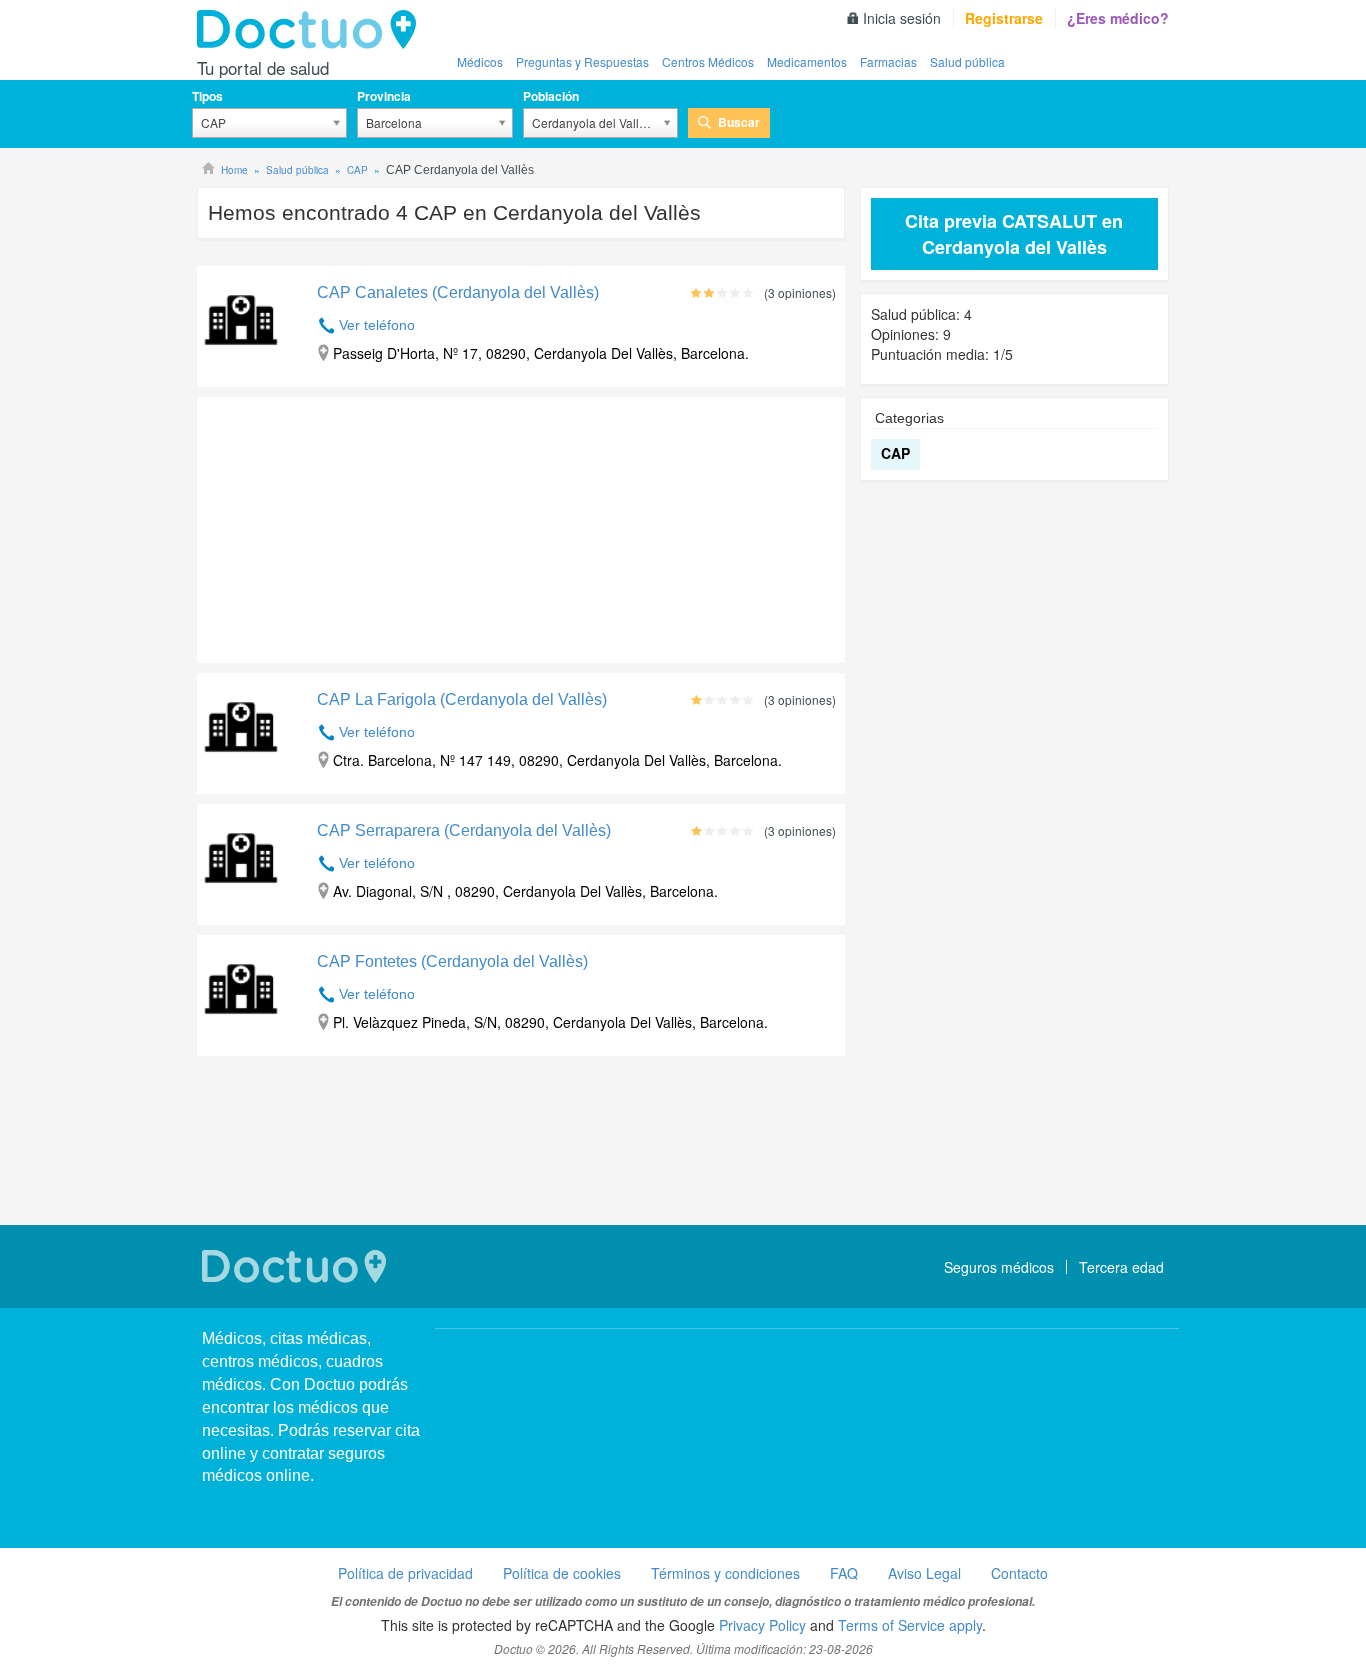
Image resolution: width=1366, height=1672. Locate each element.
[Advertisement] (350, 525)
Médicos (480, 61)
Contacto (1019, 1573)
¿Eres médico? (1118, 18)
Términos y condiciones (725, 1573)
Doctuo (312, 30)
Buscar (739, 122)
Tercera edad (1121, 1267)
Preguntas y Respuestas (582, 61)
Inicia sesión (902, 18)
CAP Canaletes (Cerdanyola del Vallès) (458, 292)
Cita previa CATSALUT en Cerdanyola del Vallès (1014, 234)
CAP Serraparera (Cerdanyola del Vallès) (464, 830)
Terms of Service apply (910, 1625)
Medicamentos (807, 61)
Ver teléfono (377, 325)
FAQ (844, 1573)
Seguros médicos (999, 1267)
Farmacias (888, 61)
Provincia (384, 96)
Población (551, 96)
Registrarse (1004, 18)
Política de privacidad (405, 1573)
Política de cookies (562, 1573)
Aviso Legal (924, 1573)
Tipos (207, 96)
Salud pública (967, 61)
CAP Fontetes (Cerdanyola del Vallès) (452, 961)
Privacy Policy (762, 1625)
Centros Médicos (708, 61)
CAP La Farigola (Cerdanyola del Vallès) (462, 699)
